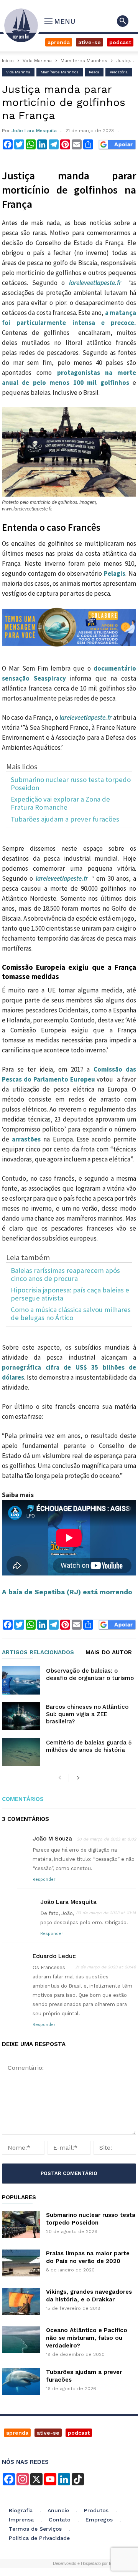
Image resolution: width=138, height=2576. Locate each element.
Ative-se (90, 42)
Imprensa (21, 2520)
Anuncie (58, 2510)
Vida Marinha (37, 61)
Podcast (120, 42)
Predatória (119, 72)
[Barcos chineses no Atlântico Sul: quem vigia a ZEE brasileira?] (21, 1716)
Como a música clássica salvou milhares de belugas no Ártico (71, 1314)
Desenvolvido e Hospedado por (85, 2563)
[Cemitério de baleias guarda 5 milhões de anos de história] (21, 1752)
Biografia (21, 2510)
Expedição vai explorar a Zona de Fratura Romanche (60, 803)
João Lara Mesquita (34, 131)
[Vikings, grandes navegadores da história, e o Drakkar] (21, 2301)
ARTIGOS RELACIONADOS (38, 1653)
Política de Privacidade (39, 2538)
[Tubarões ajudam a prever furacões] (21, 2381)
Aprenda (59, 42)
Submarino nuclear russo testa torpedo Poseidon (71, 784)
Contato (60, 2520)
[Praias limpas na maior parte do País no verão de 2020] (21, 2263)
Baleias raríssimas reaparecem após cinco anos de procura (65, 1275)
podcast (79, 2433)
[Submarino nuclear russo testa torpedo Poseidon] (21, 2225)
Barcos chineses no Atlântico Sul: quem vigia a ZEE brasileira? (87, 1714)
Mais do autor (109, 1653)
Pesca (94, 72)
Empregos (99, 2520)
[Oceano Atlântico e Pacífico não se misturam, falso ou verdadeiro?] (21, 2340)
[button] (123, 21)
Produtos (96, 2510)
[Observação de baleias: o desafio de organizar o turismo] (21, 1680)
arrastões (26, 1139)
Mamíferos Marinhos (84, 61)
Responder (44, 1879)
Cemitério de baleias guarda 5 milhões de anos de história (89, 1746)
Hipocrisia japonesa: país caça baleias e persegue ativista (70, 1294)
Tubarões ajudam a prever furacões (65, 819)
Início (8, 61)
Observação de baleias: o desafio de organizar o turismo (90, 1674)
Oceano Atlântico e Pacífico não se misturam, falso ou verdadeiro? (87, 2338)
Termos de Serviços (35, 2529)
